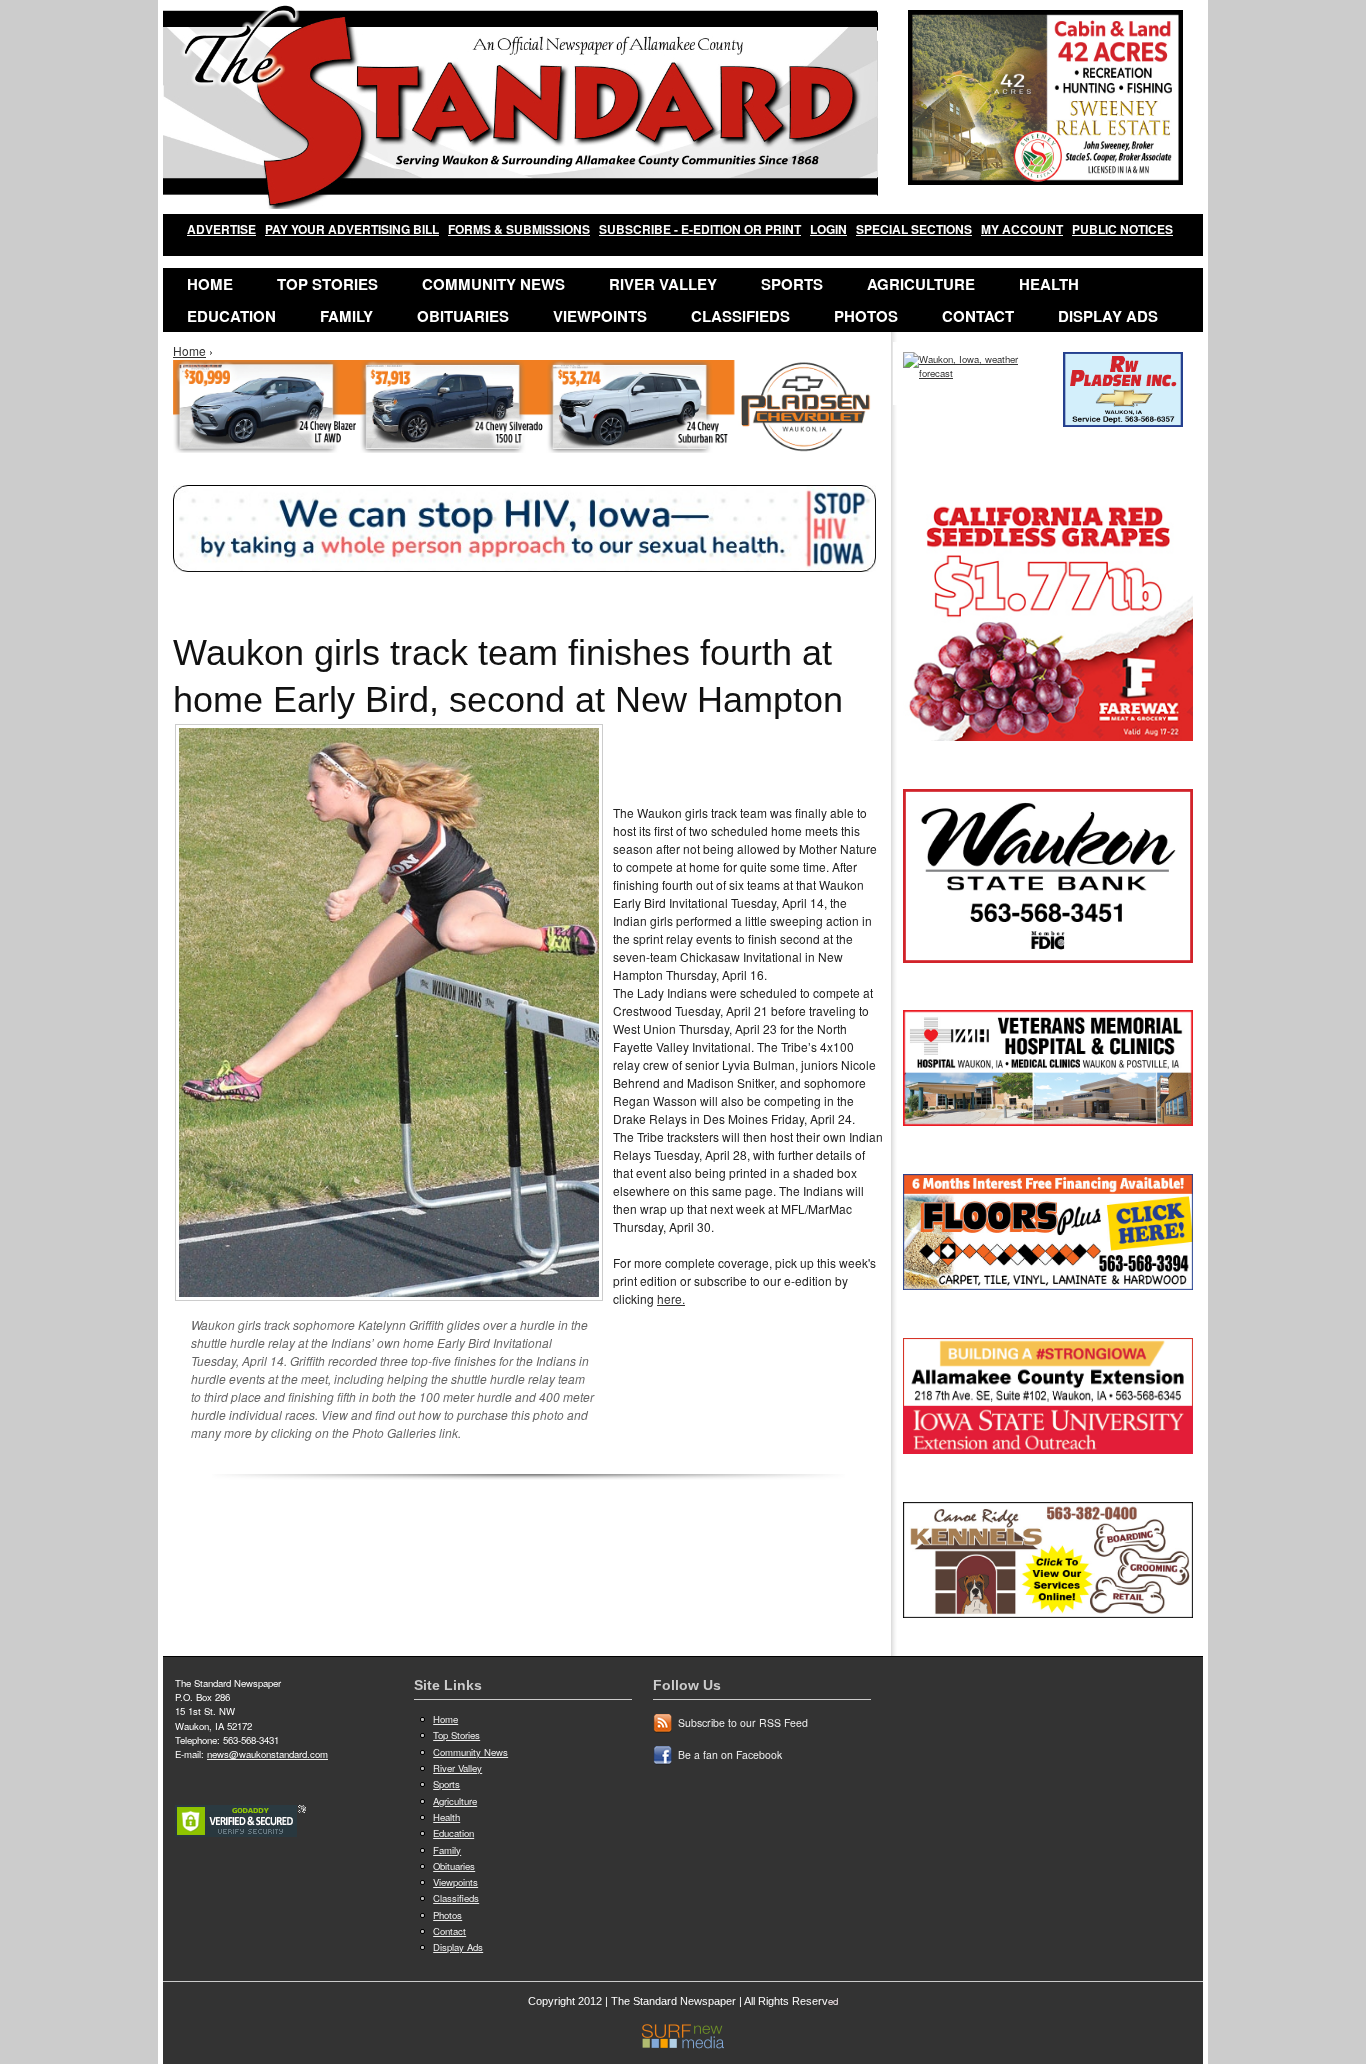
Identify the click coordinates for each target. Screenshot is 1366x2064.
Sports (792, 284)
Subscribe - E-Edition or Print (700, 229)
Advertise (221, 229)
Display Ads (1108, 316)
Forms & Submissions (519, 229)
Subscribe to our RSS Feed (743, 1722)
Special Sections (914, 229)
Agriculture (921, 284)
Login (828, 229)
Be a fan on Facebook (730, 1754)
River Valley (663, 284)
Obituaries (463, 316)
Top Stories (327, 284)
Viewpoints (600, 316)
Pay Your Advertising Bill (352, 229)
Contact (978, 316)
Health (1049, 284)
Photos (866, 316)
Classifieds (740, 316)
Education (231, 316)
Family (346, 316)
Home (210, 284)
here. (671, 1298)
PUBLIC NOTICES (1122, 229)
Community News (493, 284)
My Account (1022, 229)
